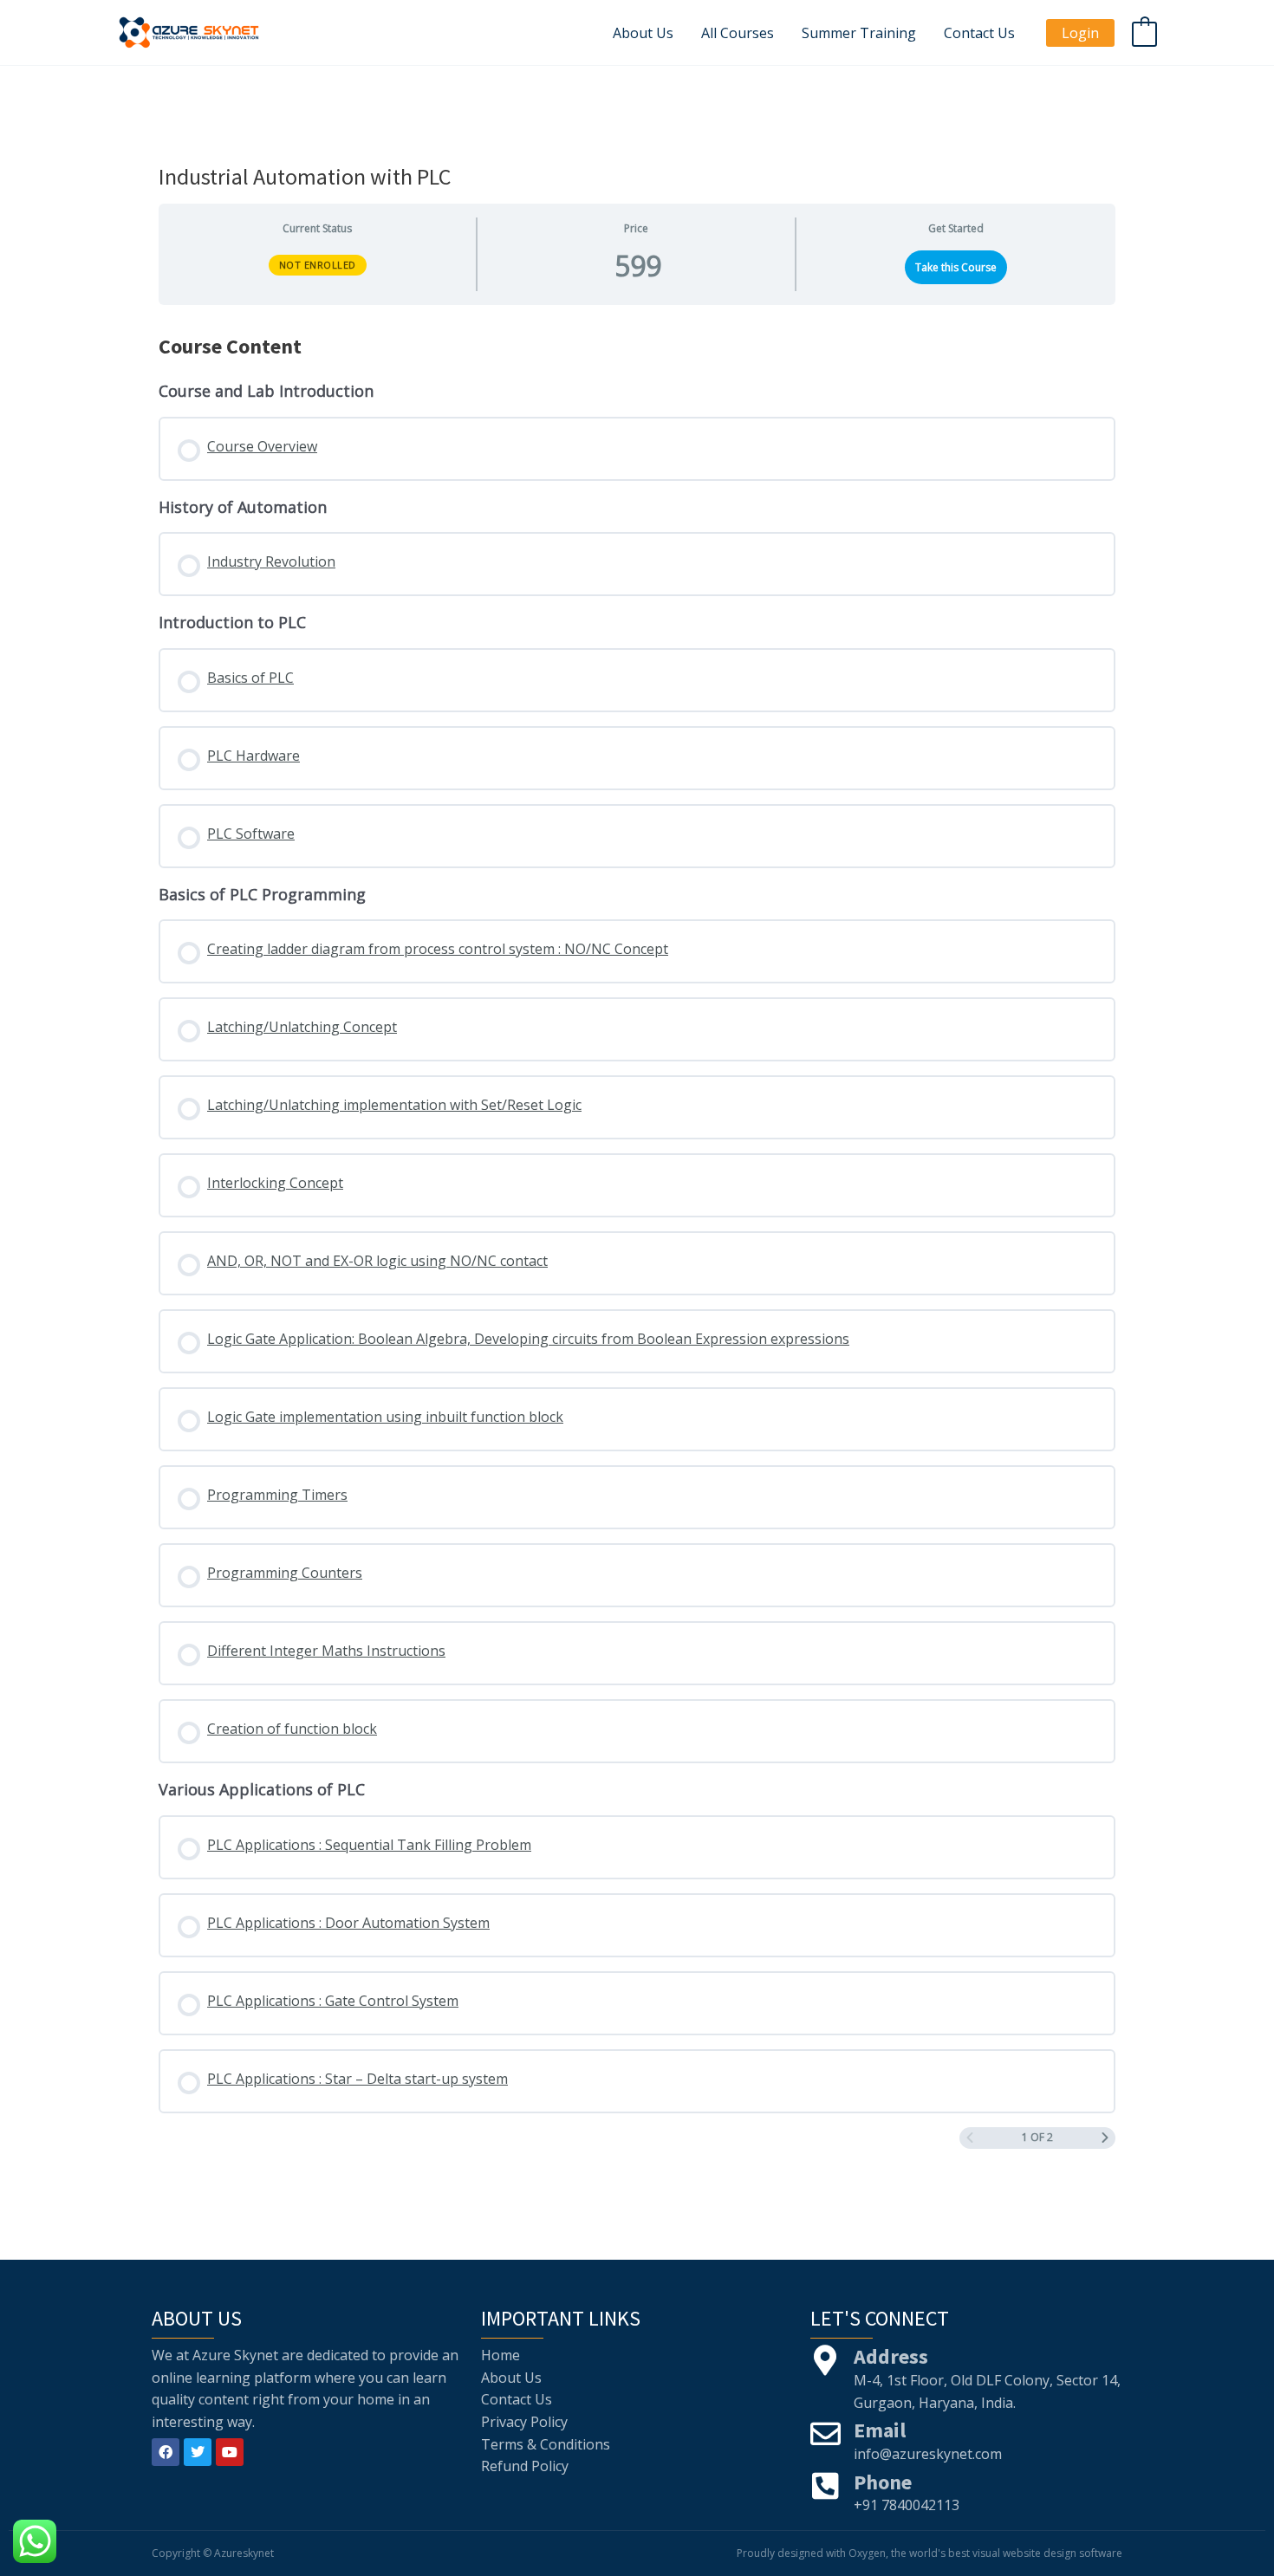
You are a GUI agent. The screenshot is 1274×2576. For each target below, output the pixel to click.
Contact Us (979, 33)
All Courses (738, 33)
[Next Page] (1105, 2138)
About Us (643, 33)
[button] (1080, 33)
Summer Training (859, 33)
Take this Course (956, 267)
